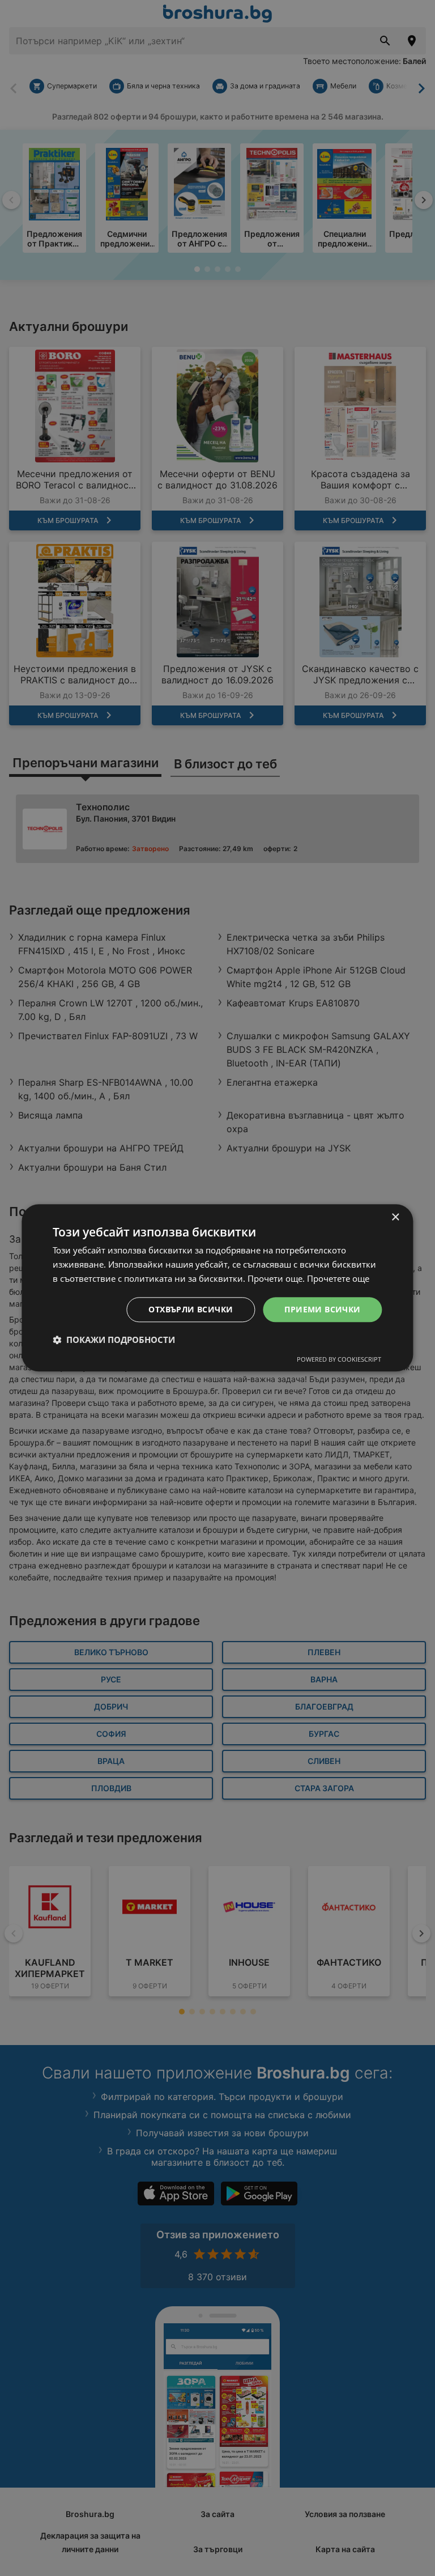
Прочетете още (338, 1278)
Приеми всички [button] (322, 1309)
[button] (114, 1340)
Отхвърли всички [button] (191, 1309)
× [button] (395, 1217)
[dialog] (217, 1288)
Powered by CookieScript (339, 1360)
